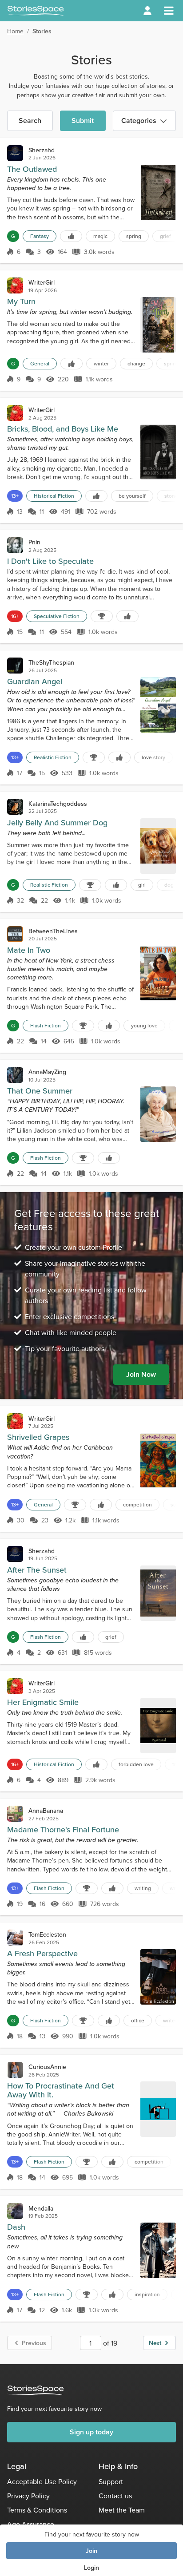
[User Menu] (147, 11)
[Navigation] (169, 11)
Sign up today (91, 2432)
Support (111, 2481)
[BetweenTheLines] (15, 934)
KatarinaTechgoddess (58, 804)
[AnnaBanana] (15, 1814)
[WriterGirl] (15, 285)
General (40, 363)
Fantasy (40, 236)
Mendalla (41, 2208)
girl (142, 885)
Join (91, 2551)
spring (134, 236)
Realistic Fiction (53, 757)
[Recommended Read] (71, 236)
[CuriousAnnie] (15, 2070)
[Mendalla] (15, 2211)
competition (137, 1504)
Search (30, 121)
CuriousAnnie (47, 2067)
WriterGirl (42, 282)
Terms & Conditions (37, 2510)
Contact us (115, 2496)
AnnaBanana (46, 1811)
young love (144, 1025)
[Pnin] (15, 545)
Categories (139, 121)
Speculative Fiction (57, 616)
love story (153, 757)
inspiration (147, 2294)
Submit (83, 121)
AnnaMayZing (47, 1072)
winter (101, 363)
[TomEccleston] (15, 1938)
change (136, 363)
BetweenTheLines (53, 931)
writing (143, 1888)
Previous (34, 2343)
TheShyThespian (51, 662)
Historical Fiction (54, 496)
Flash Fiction (46, 1025)
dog (169, 885)
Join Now (141, 1374)
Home (15, 31)
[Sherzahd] (15, 153)
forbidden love (136, 1764)
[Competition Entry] (102, 616)
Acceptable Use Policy (42, 2481)
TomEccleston (47, 1934)
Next (155, 2343)
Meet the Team (122, 2510)
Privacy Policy (28, 2496)
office (138, 2020)
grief (165, 236)
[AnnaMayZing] (15, 1075)
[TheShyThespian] (15, 666)
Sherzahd (42, 150)
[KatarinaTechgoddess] (15, 807)
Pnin (34, 542)
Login (91, 2568)
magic (100, 236)
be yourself (132, 496)
